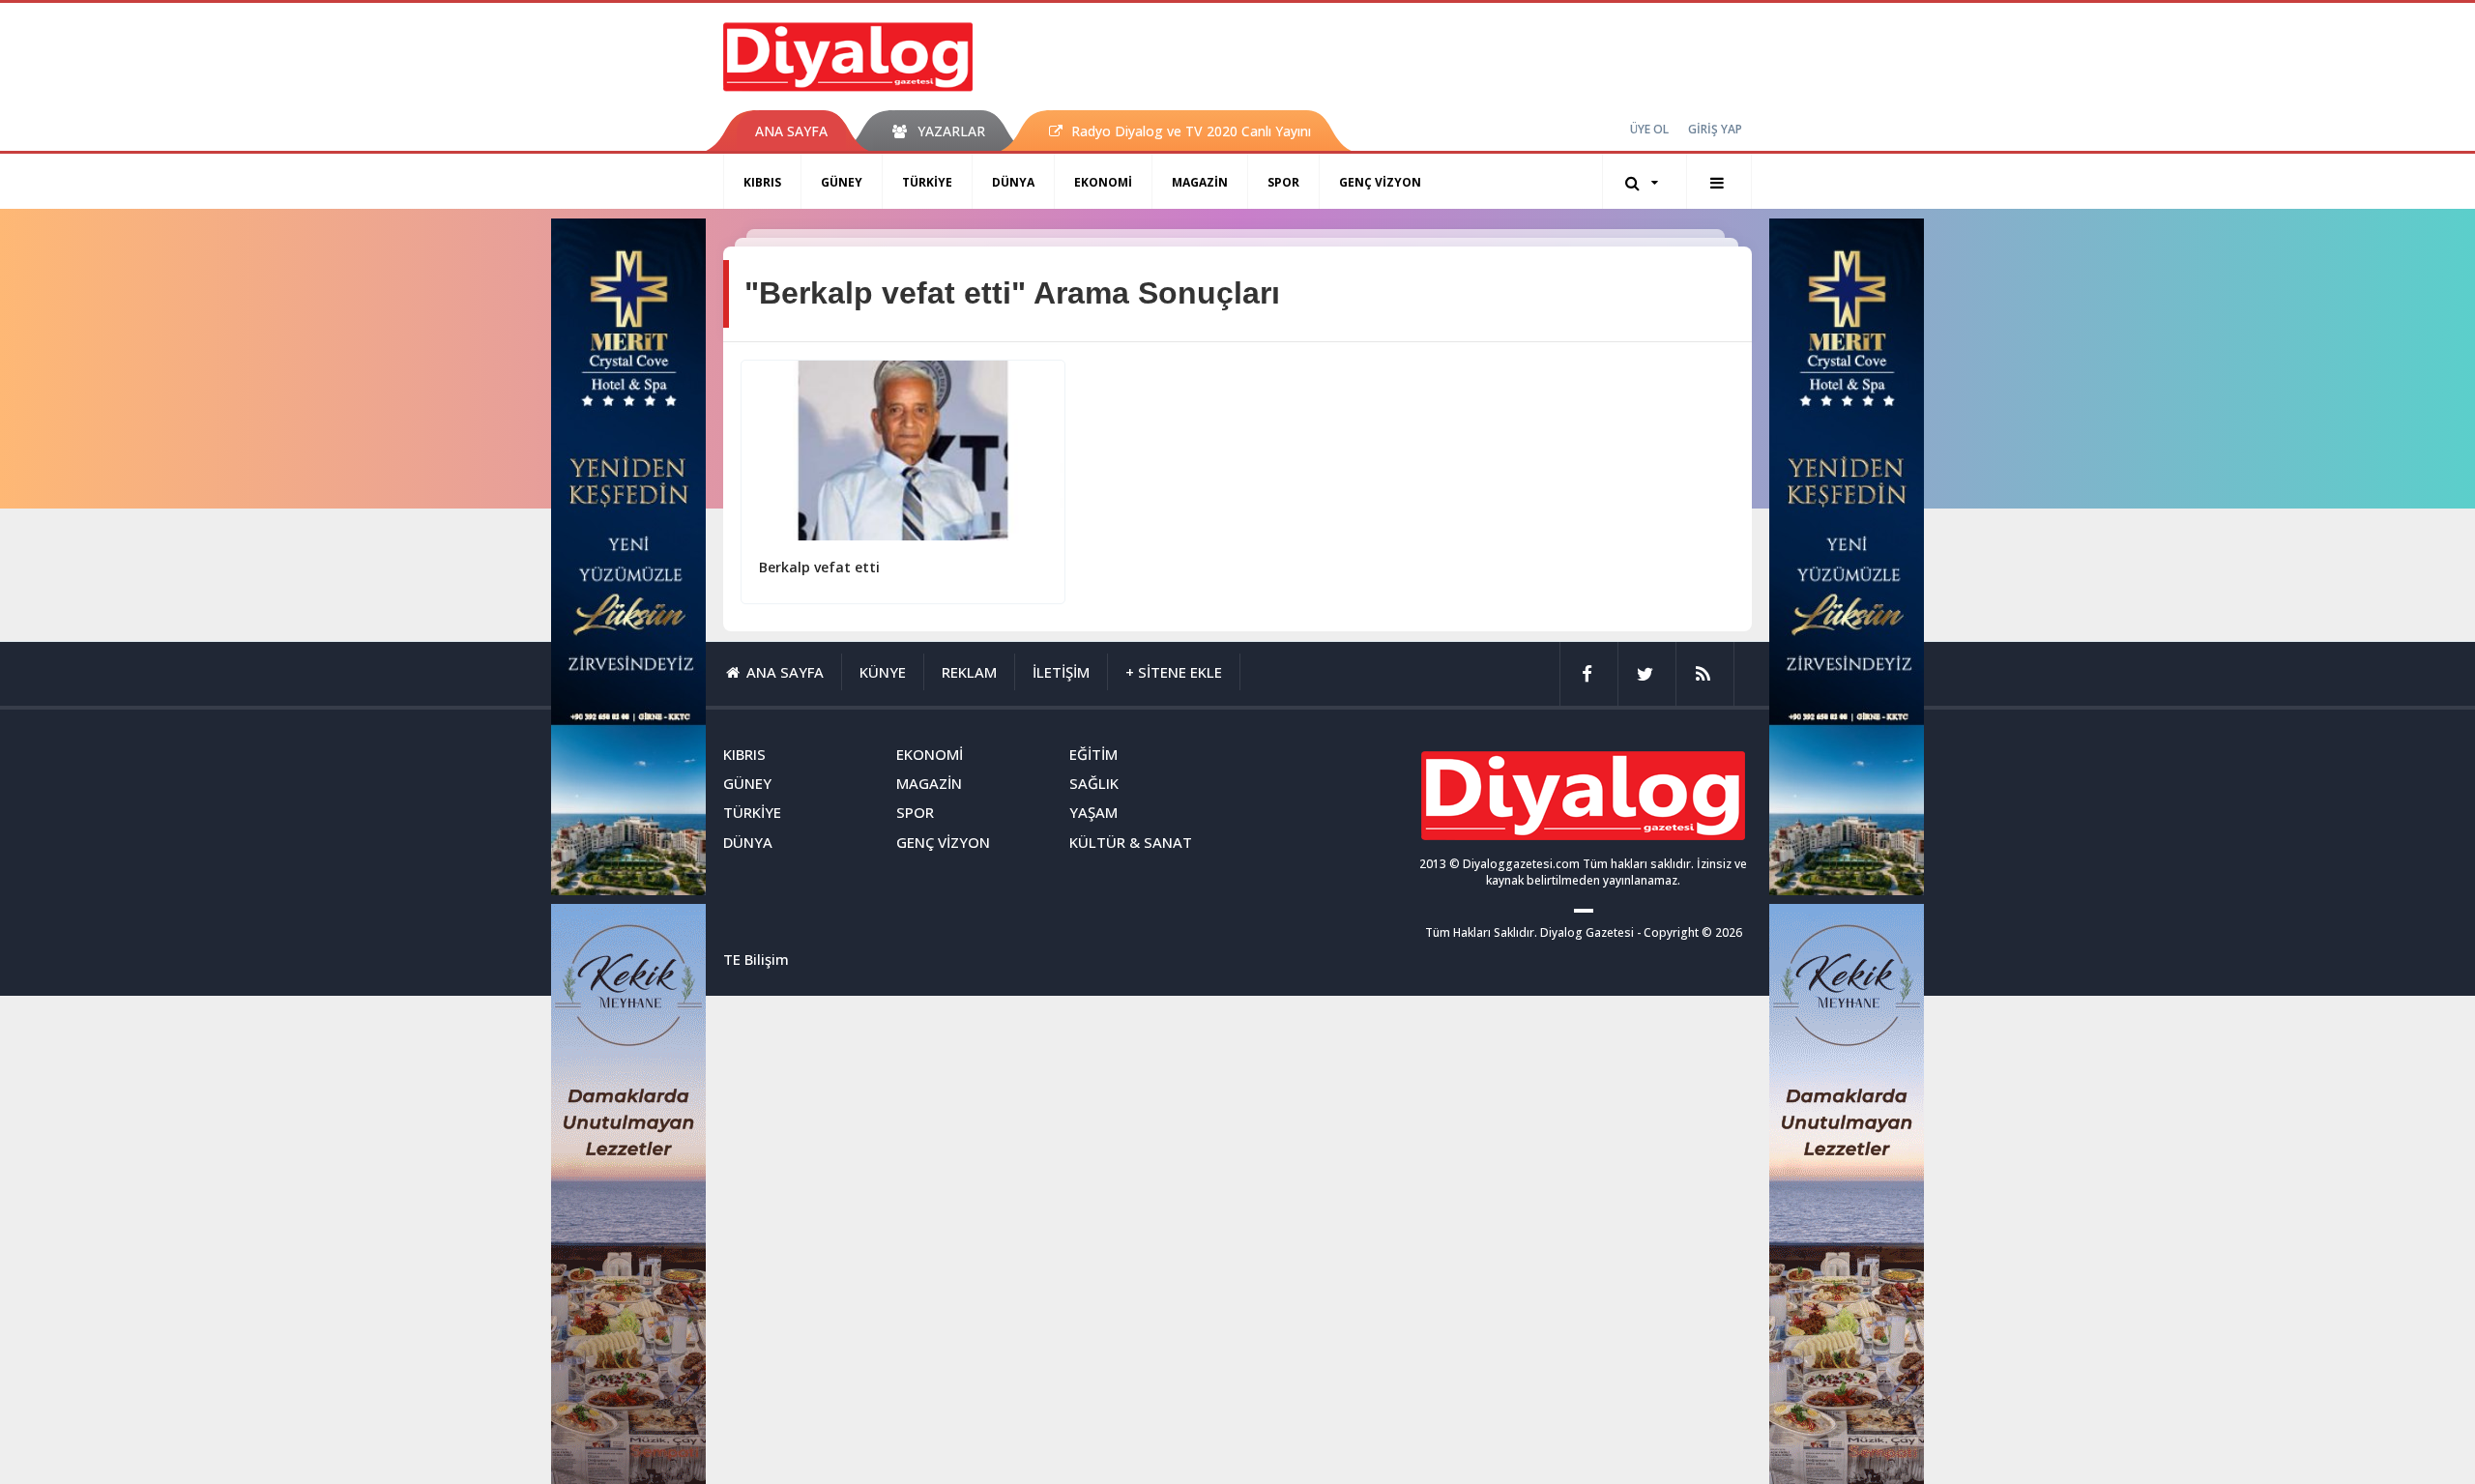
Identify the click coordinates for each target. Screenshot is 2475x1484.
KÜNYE (883, 672)
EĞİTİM (1093, 754)
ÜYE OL (1649, 129)
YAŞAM (1093, 812)
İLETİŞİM (1061, 672)
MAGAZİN (1200, 182)
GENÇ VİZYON (1380, 182)
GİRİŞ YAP (1715, 129)
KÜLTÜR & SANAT (1131, 842)
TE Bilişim (756, 959)
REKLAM (969, 672)
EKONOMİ (1103, 182)
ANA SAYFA (791, 131)
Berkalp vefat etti (819, 567)
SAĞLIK (1094, 783)
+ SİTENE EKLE (1174, 672)
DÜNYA (1013, 182)
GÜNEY (842, 182)
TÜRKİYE (927, 182)
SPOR (1283, 182)
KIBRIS (762, 182)
